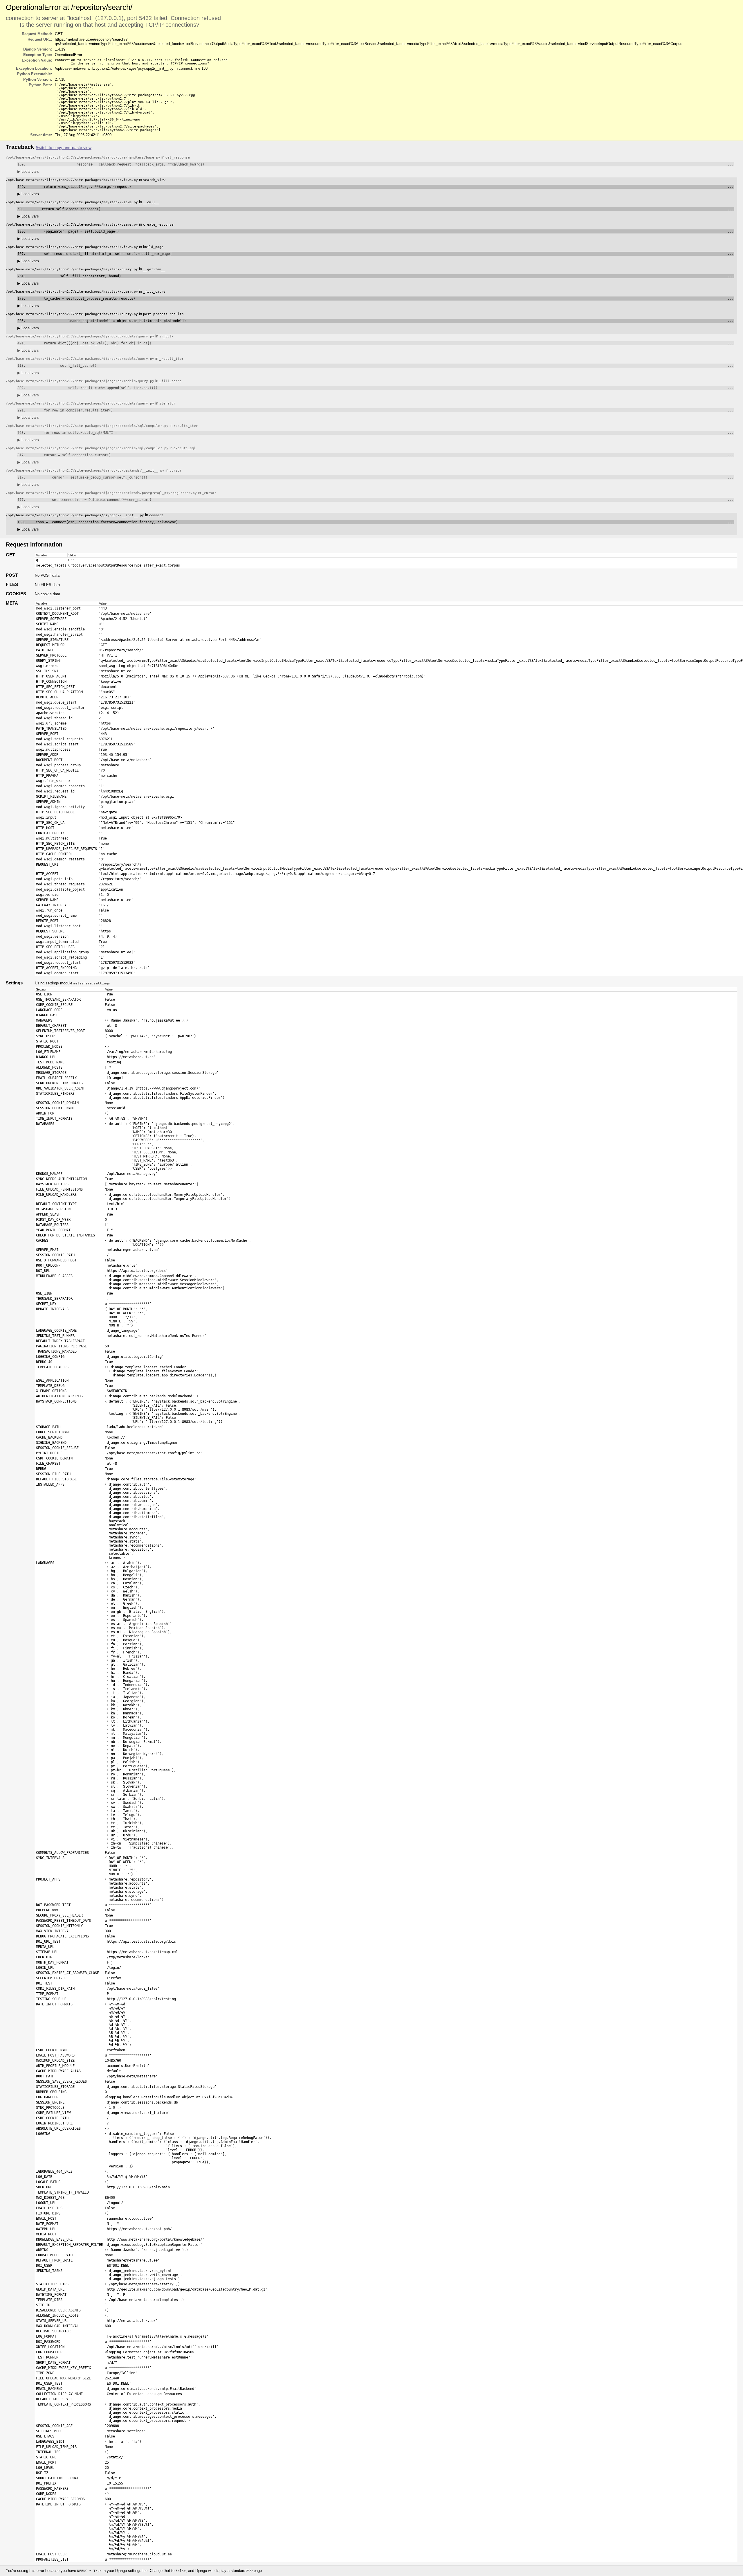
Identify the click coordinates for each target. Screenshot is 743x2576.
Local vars (28, 171)
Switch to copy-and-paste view (64, 148)
